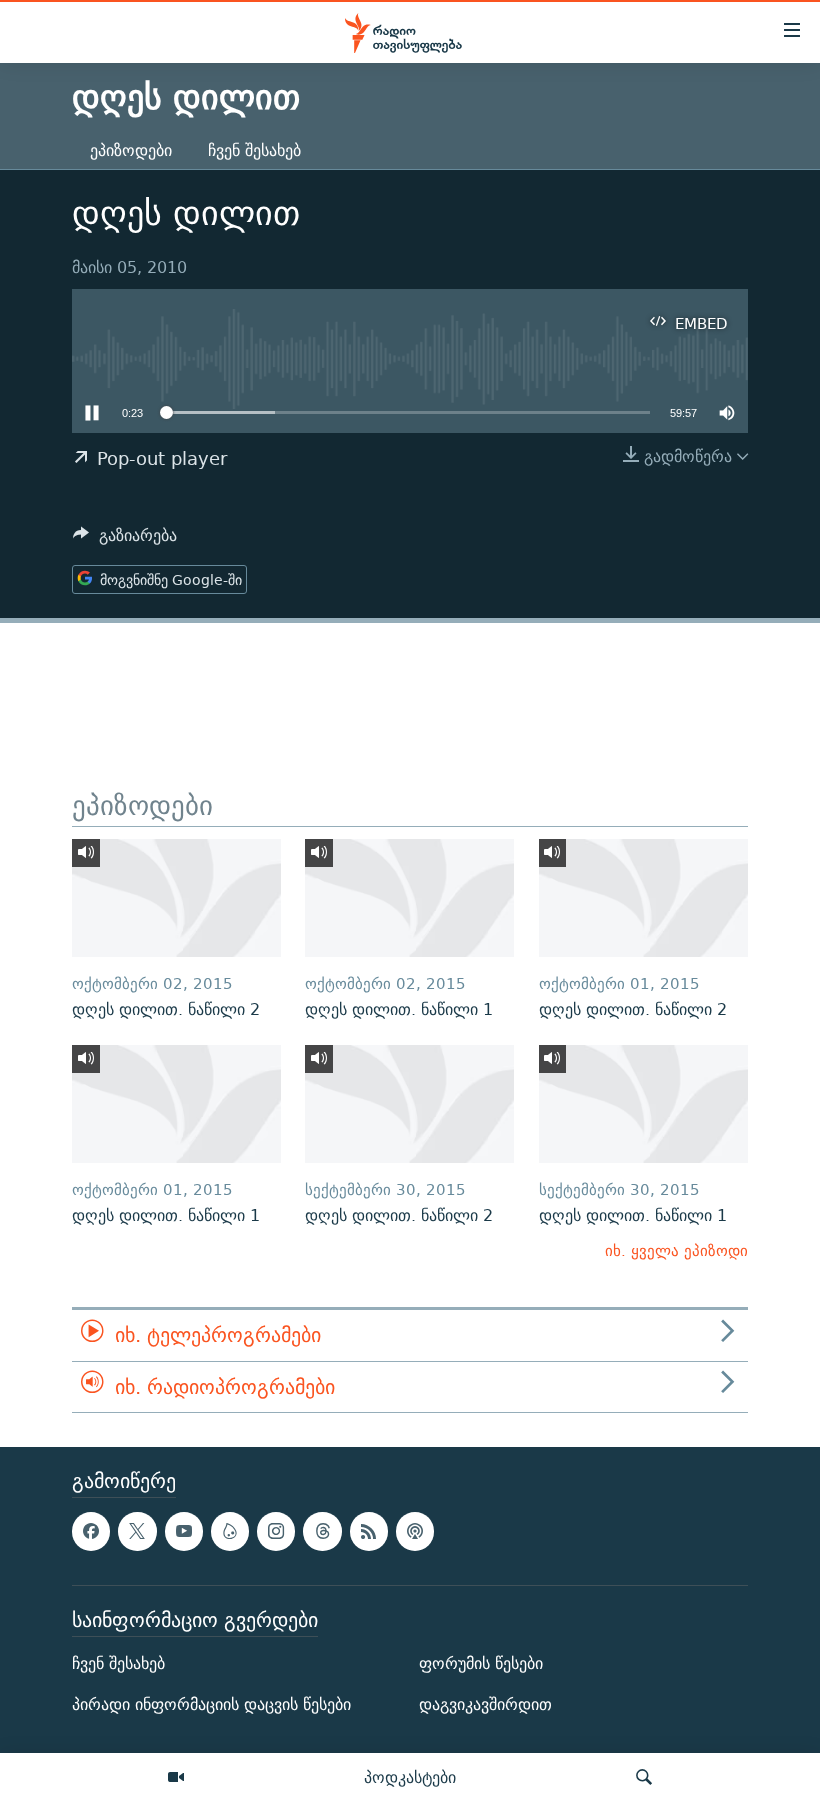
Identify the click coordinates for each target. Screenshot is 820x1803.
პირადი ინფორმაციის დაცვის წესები (211, 1704)
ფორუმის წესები (481, 1663)
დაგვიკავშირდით (485, 1704)
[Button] (125, 540)
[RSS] (369, 1531)
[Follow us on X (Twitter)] (137, 1531)
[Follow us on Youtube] (184, 1531)
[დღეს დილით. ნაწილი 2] (176, 898)
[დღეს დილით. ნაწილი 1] (409, 898)
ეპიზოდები (131, 150)
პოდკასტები (410, 1777)
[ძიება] (644, 1778)
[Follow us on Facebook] (91, 1531)
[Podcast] (415, 1531)
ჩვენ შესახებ (254, 150)
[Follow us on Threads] (322, 1531)
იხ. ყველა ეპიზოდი (676, 1250)
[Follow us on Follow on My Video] (230, 1531)
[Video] (176, 1778)
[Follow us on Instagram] (276, 1531)
